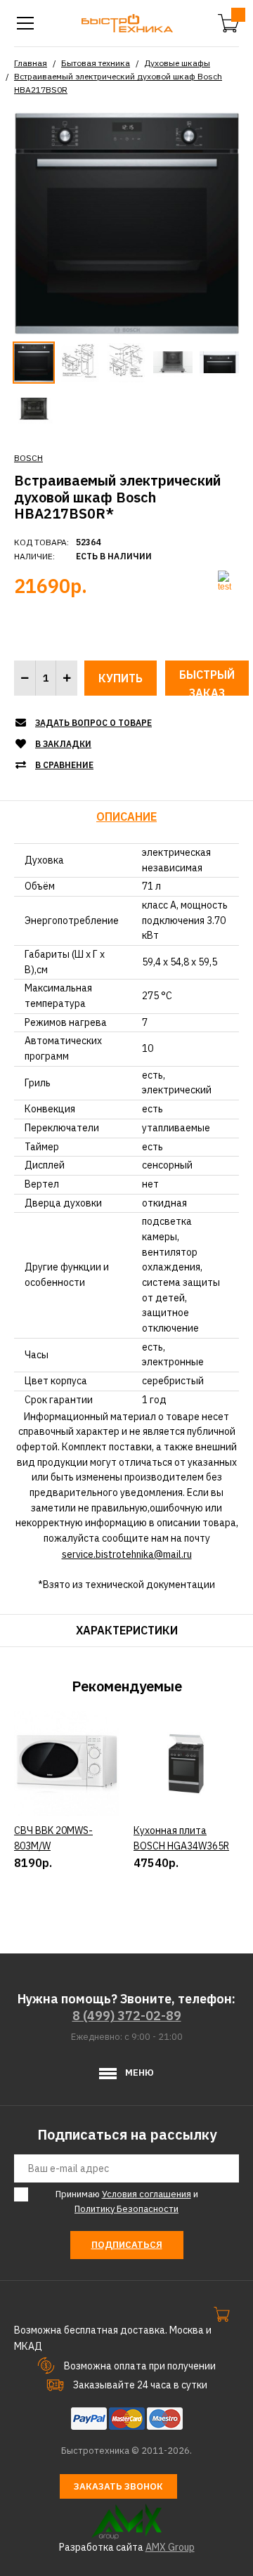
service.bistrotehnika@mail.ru (127, 1554)
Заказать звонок (118, 2486)
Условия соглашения (147, 2194)
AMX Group (170, 2547)
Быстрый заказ (207, 682)
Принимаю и (127, 2201)
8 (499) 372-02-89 (127, 2016)
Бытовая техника (96, 63)
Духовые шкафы (177, 63)
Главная (31, 63)
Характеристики (127, 1630)
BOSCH (28, 458)
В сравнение (64, 765)
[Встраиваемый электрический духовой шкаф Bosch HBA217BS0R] (126, 222)
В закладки (63, 744)
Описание (126, 817)
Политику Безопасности (126, 2209)
